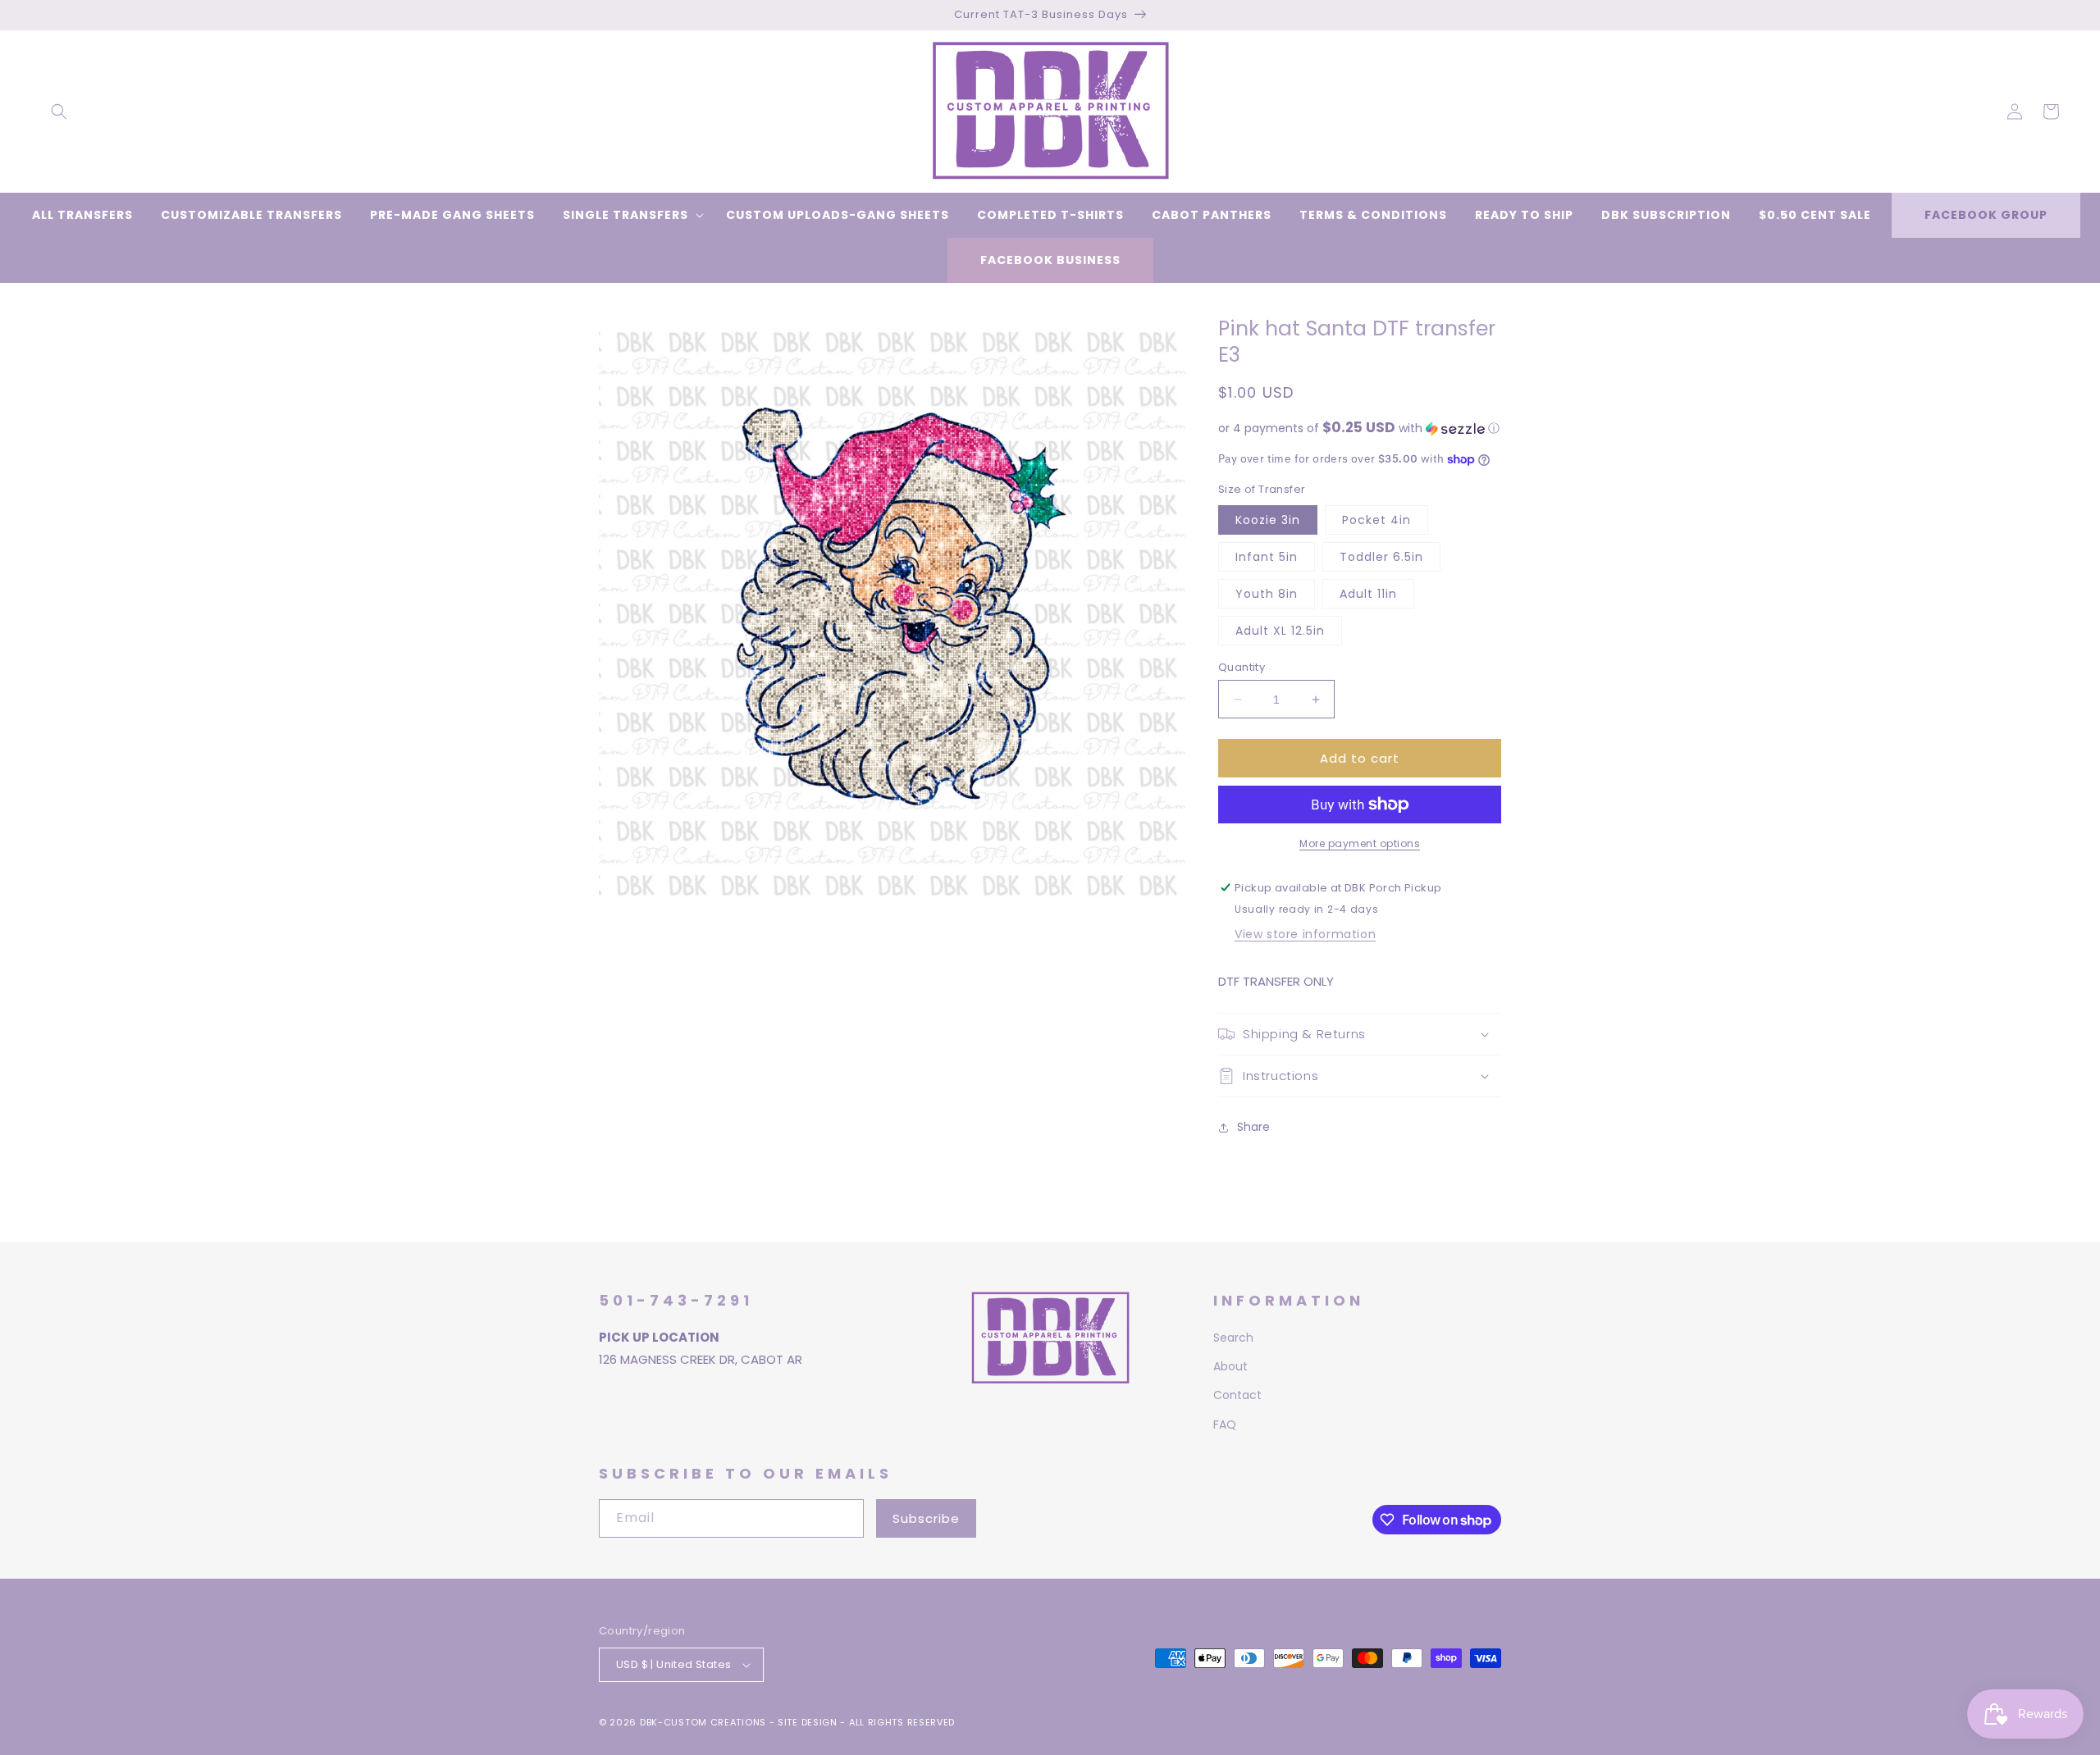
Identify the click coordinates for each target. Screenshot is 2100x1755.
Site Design (808, 1722)
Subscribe (926, 1518)
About (1230, 1366)
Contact (1237, 1395)
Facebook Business (1050, 260)
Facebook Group (1986, 215)
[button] (59, 112)
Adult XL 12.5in (1280, 631)
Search (1233, 1338)
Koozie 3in (1268, 520)
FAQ (1225, 1425)
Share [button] (1253, 1127)
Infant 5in (1267, 557)
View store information (1305, 934)
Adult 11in (1368, 594)
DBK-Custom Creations (703, 1722)
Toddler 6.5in (1381, 557)
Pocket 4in (1376, 520)
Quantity (1242, 667)
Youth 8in (1267, 594)
